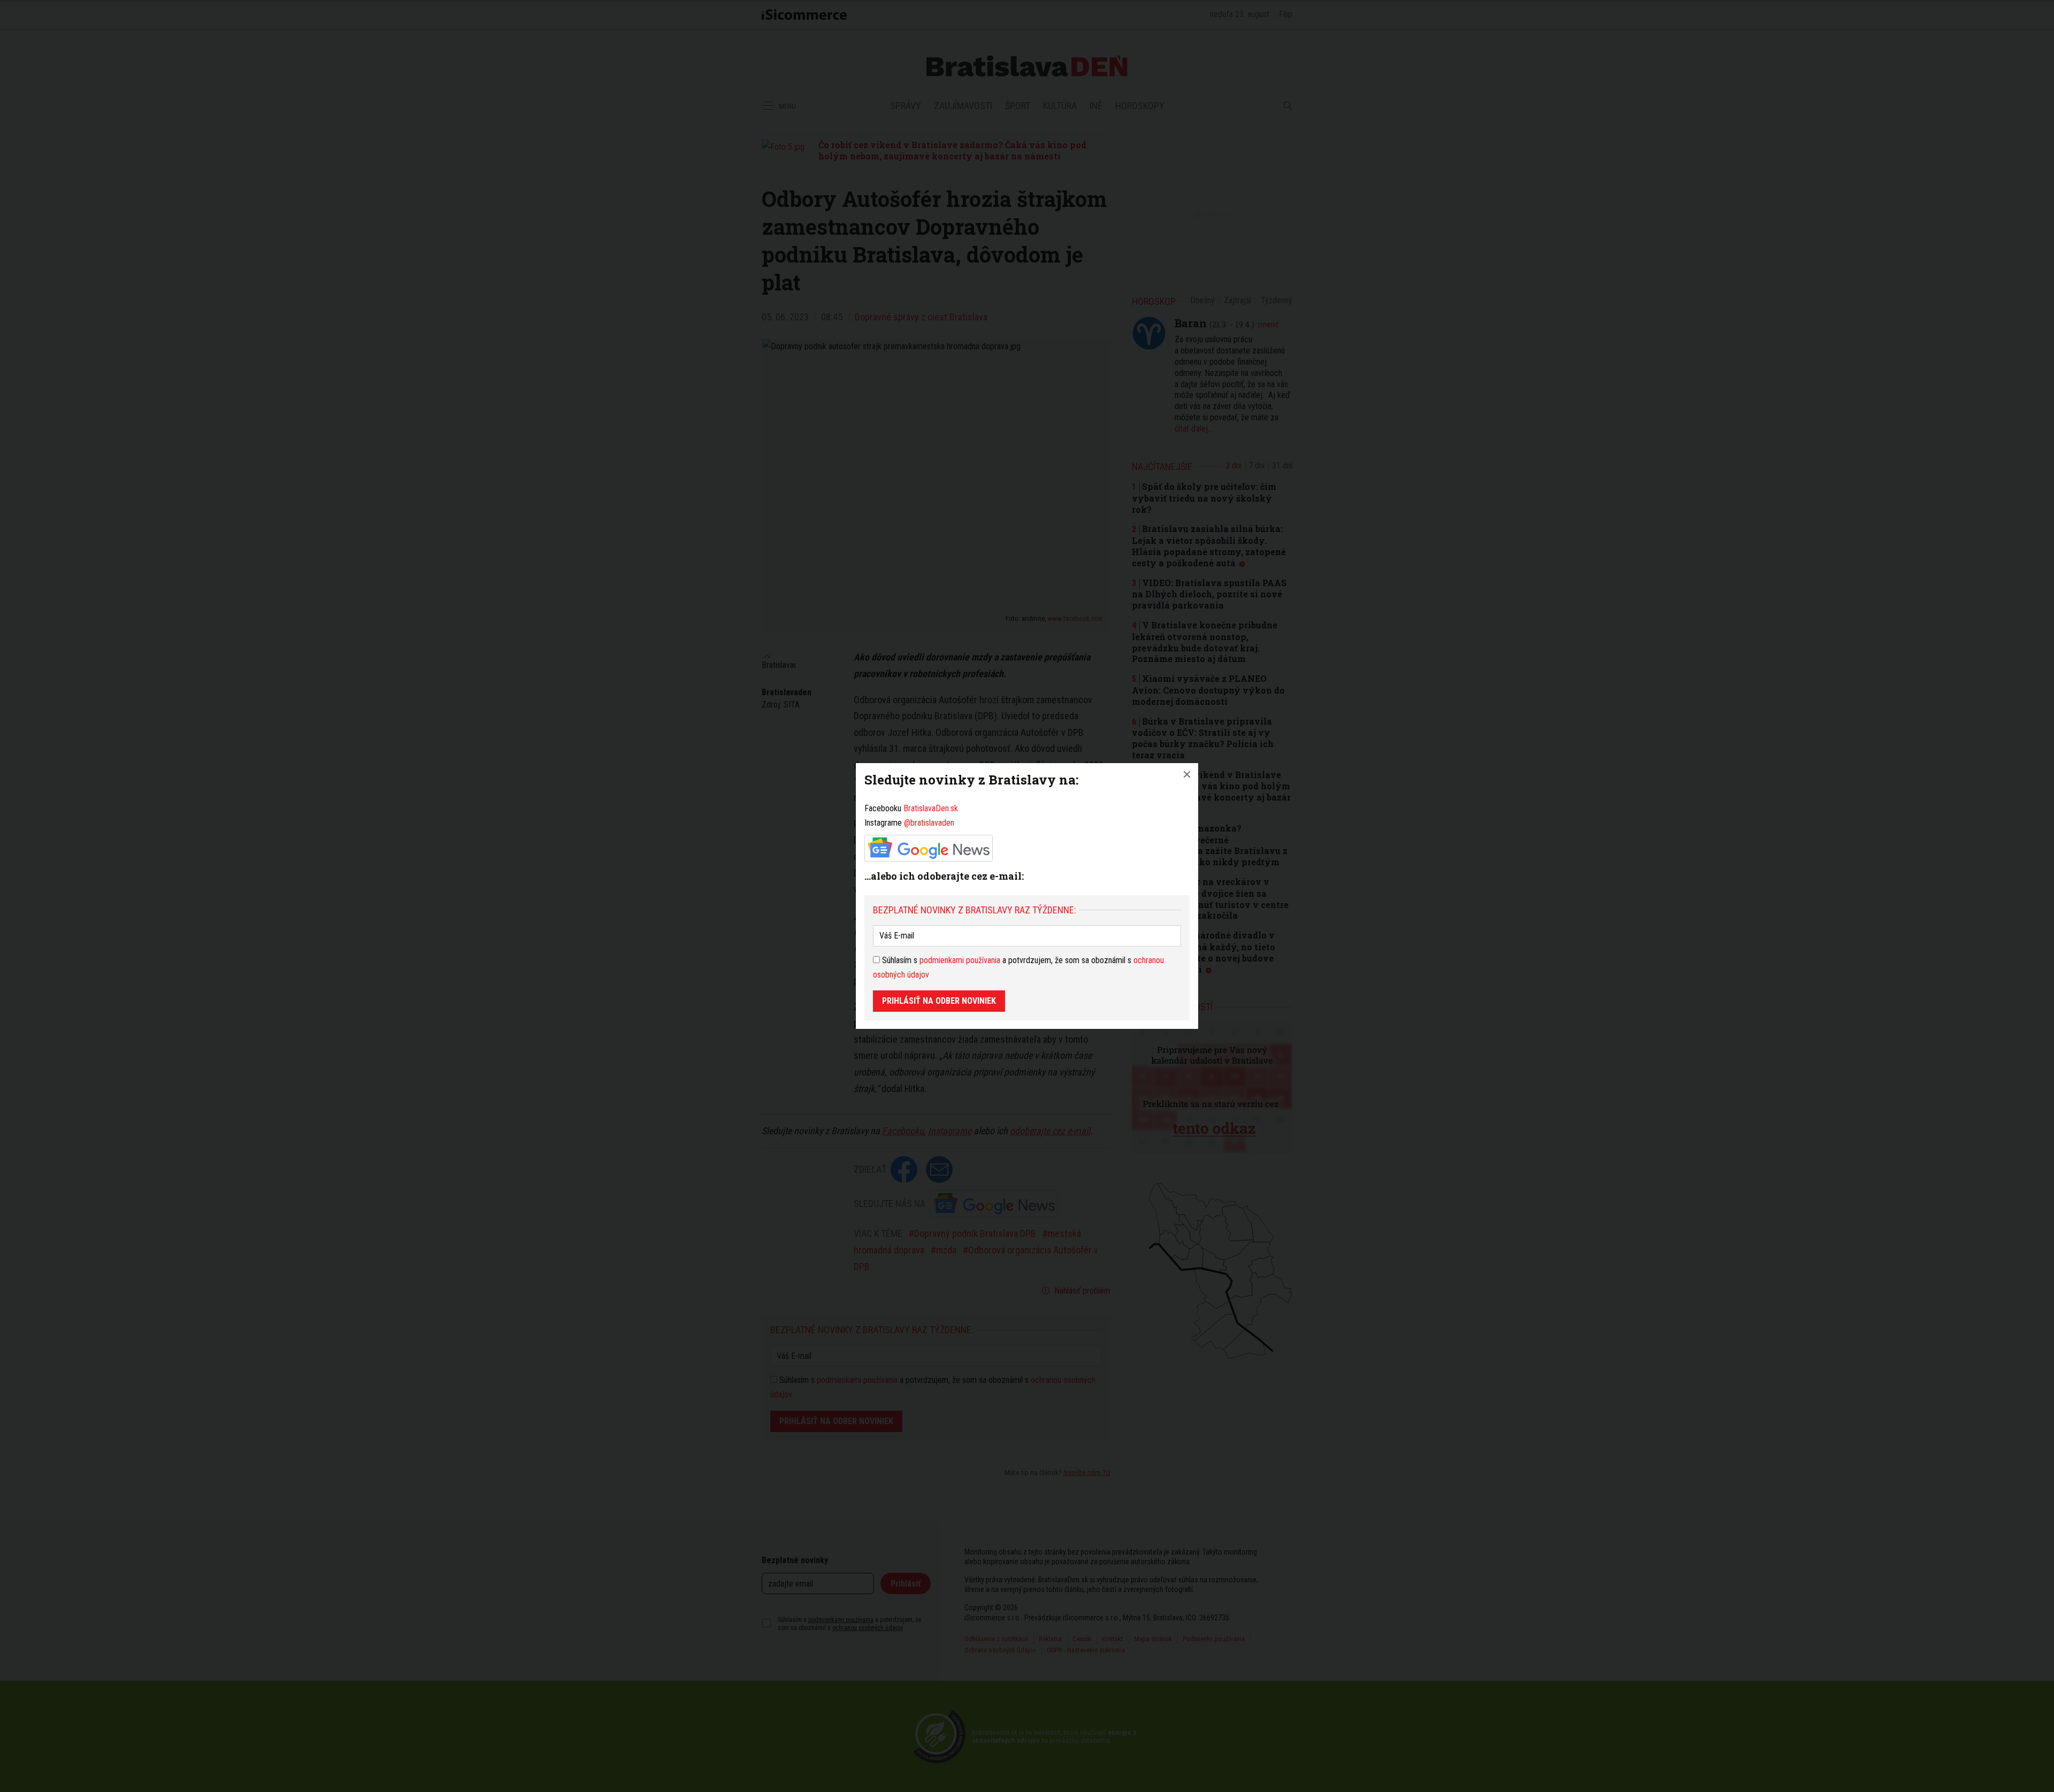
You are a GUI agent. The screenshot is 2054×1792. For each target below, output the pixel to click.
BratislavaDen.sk (931, 808)
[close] (1187, 774)
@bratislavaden (929, 823)
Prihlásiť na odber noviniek (939, 1001)
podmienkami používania (960, 960)
